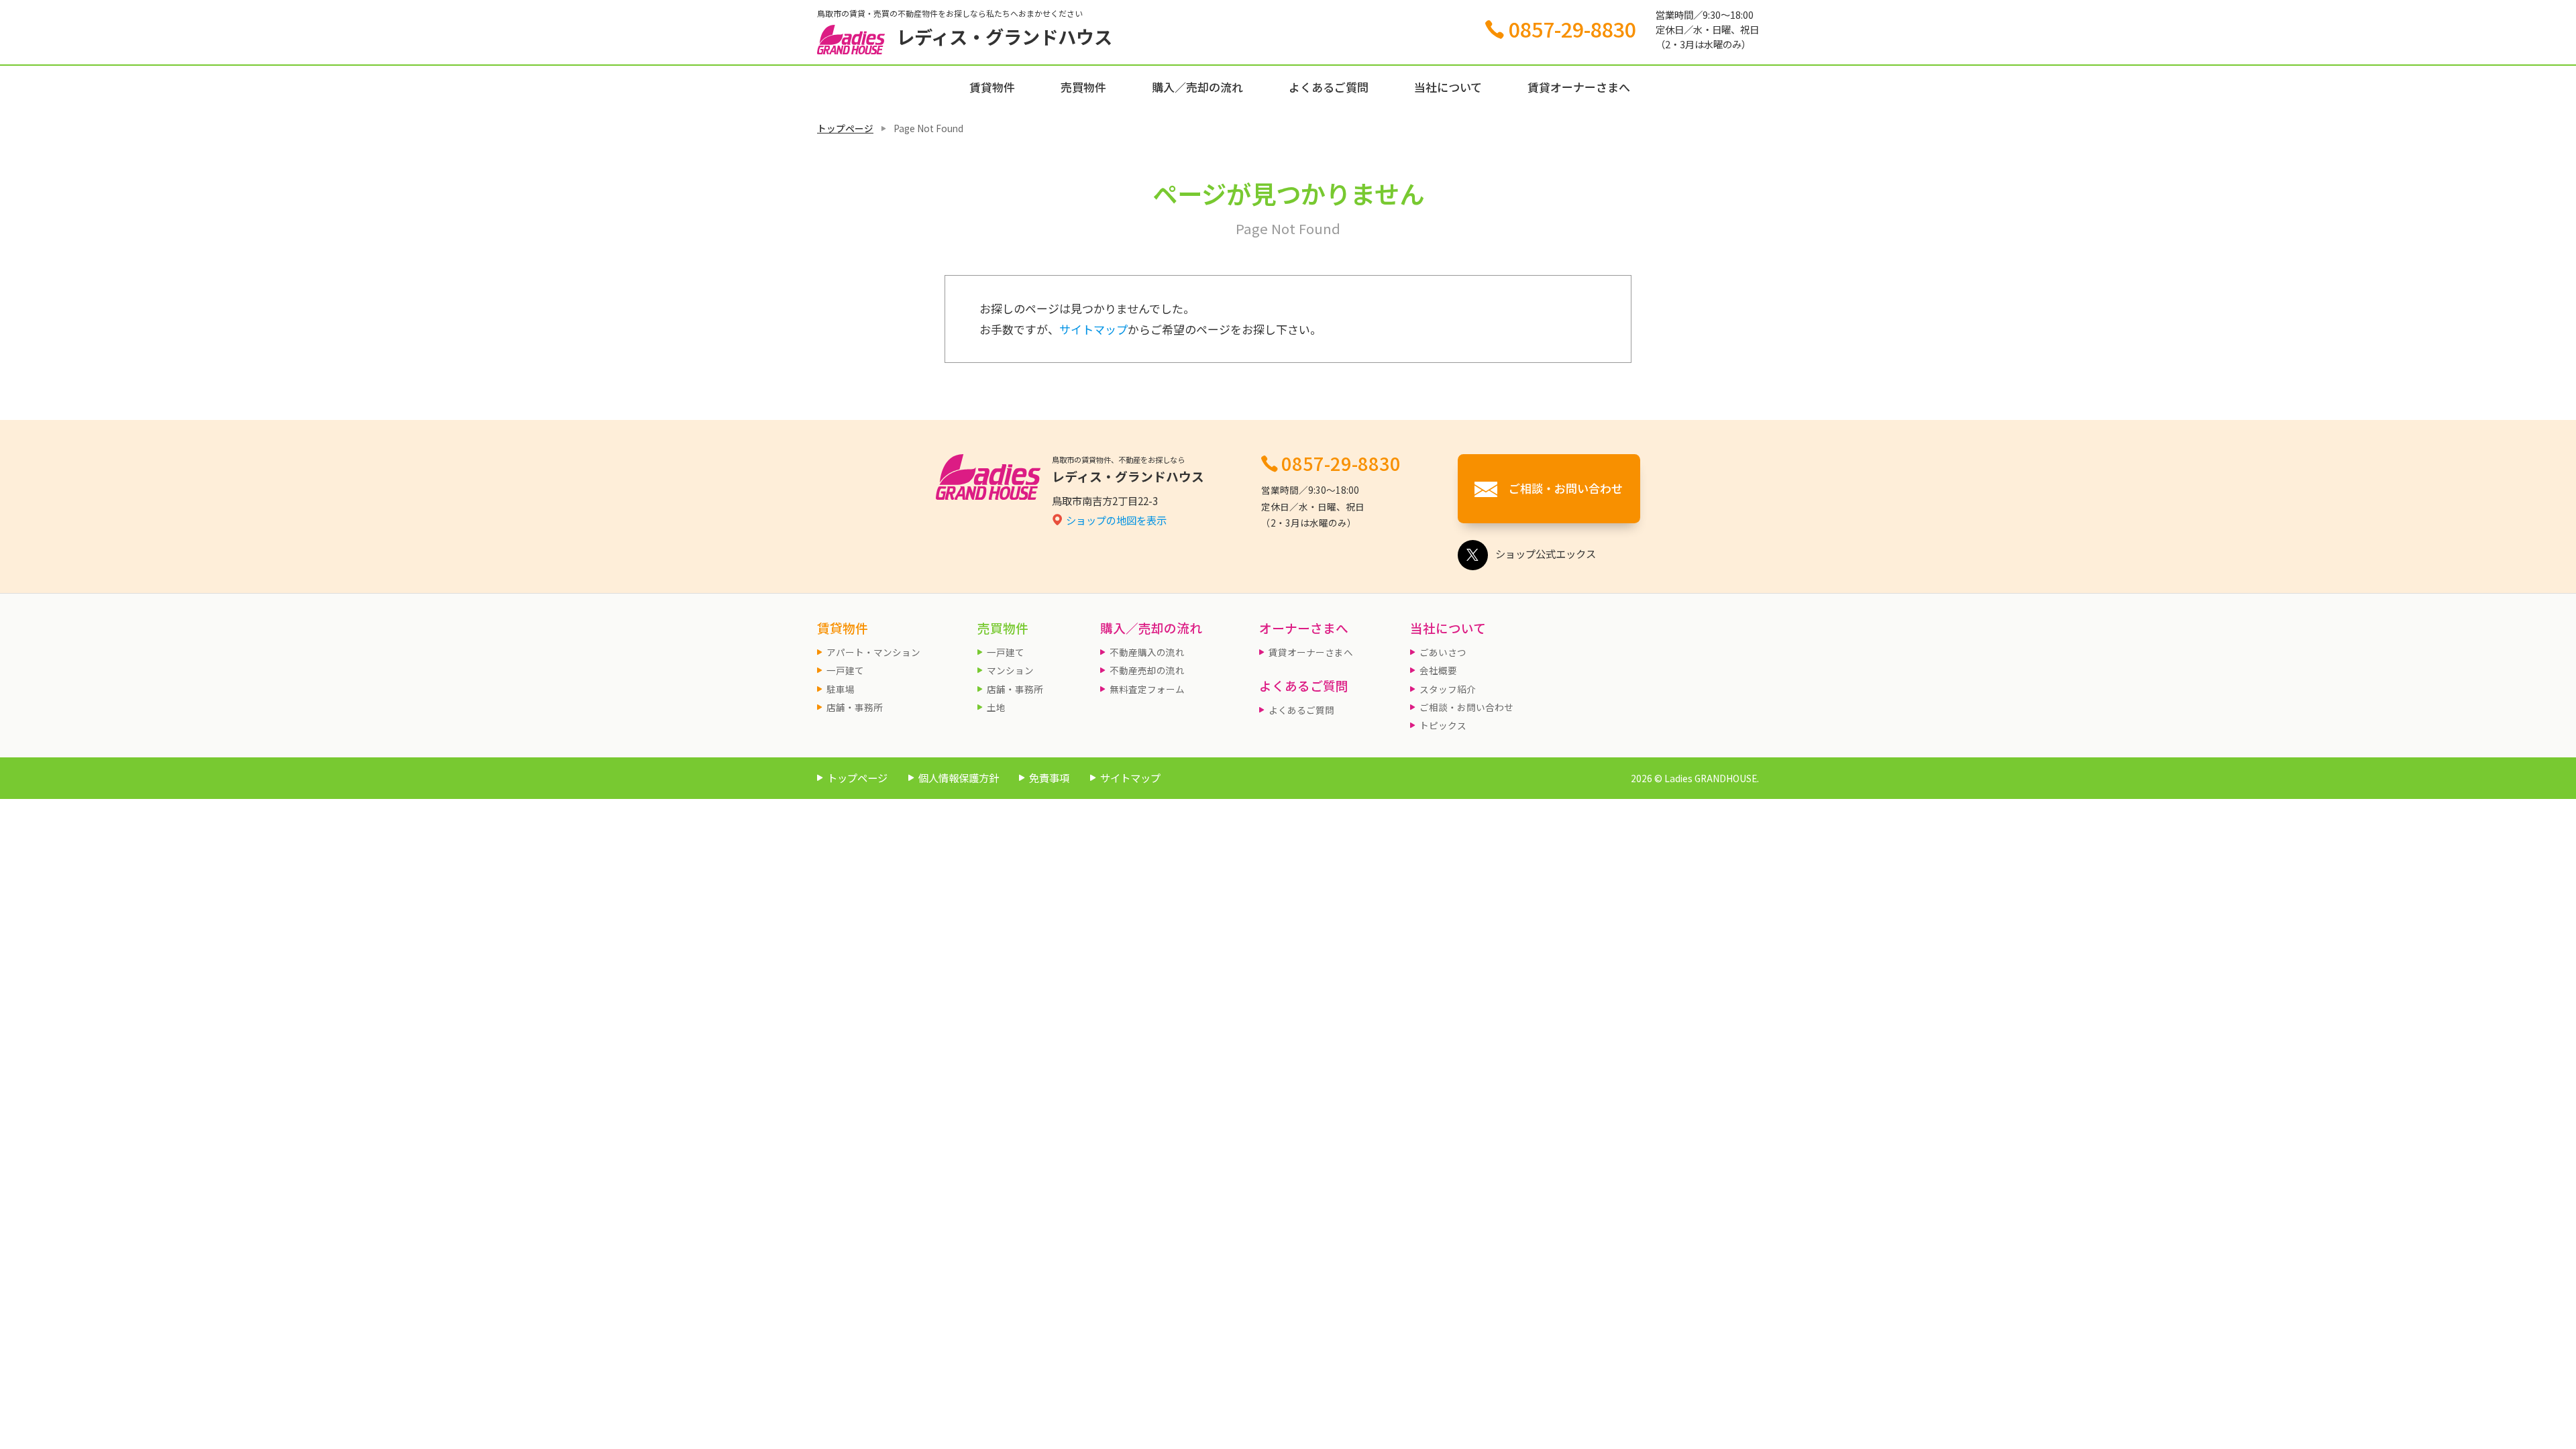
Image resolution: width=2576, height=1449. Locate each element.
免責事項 (1049, 777)
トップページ (845, 128)
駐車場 (841, 689)
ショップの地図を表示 (1116, 520)
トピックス (1443, 725)
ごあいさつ (1443, 652)
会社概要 (1438, 670)
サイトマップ (1093, 329)
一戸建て (845, 670)
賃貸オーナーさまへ (1579, 87)
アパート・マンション (873, 652)
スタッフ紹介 (1448, 689)
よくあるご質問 (1329, 87)
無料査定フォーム (1147, 689)
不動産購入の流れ (1147, 652)
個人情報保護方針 (959, 777)
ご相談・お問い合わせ (1466, 707)
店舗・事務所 (855, 707)
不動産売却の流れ (1147, 670)
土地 (996, 707)
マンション (1010, 670)
